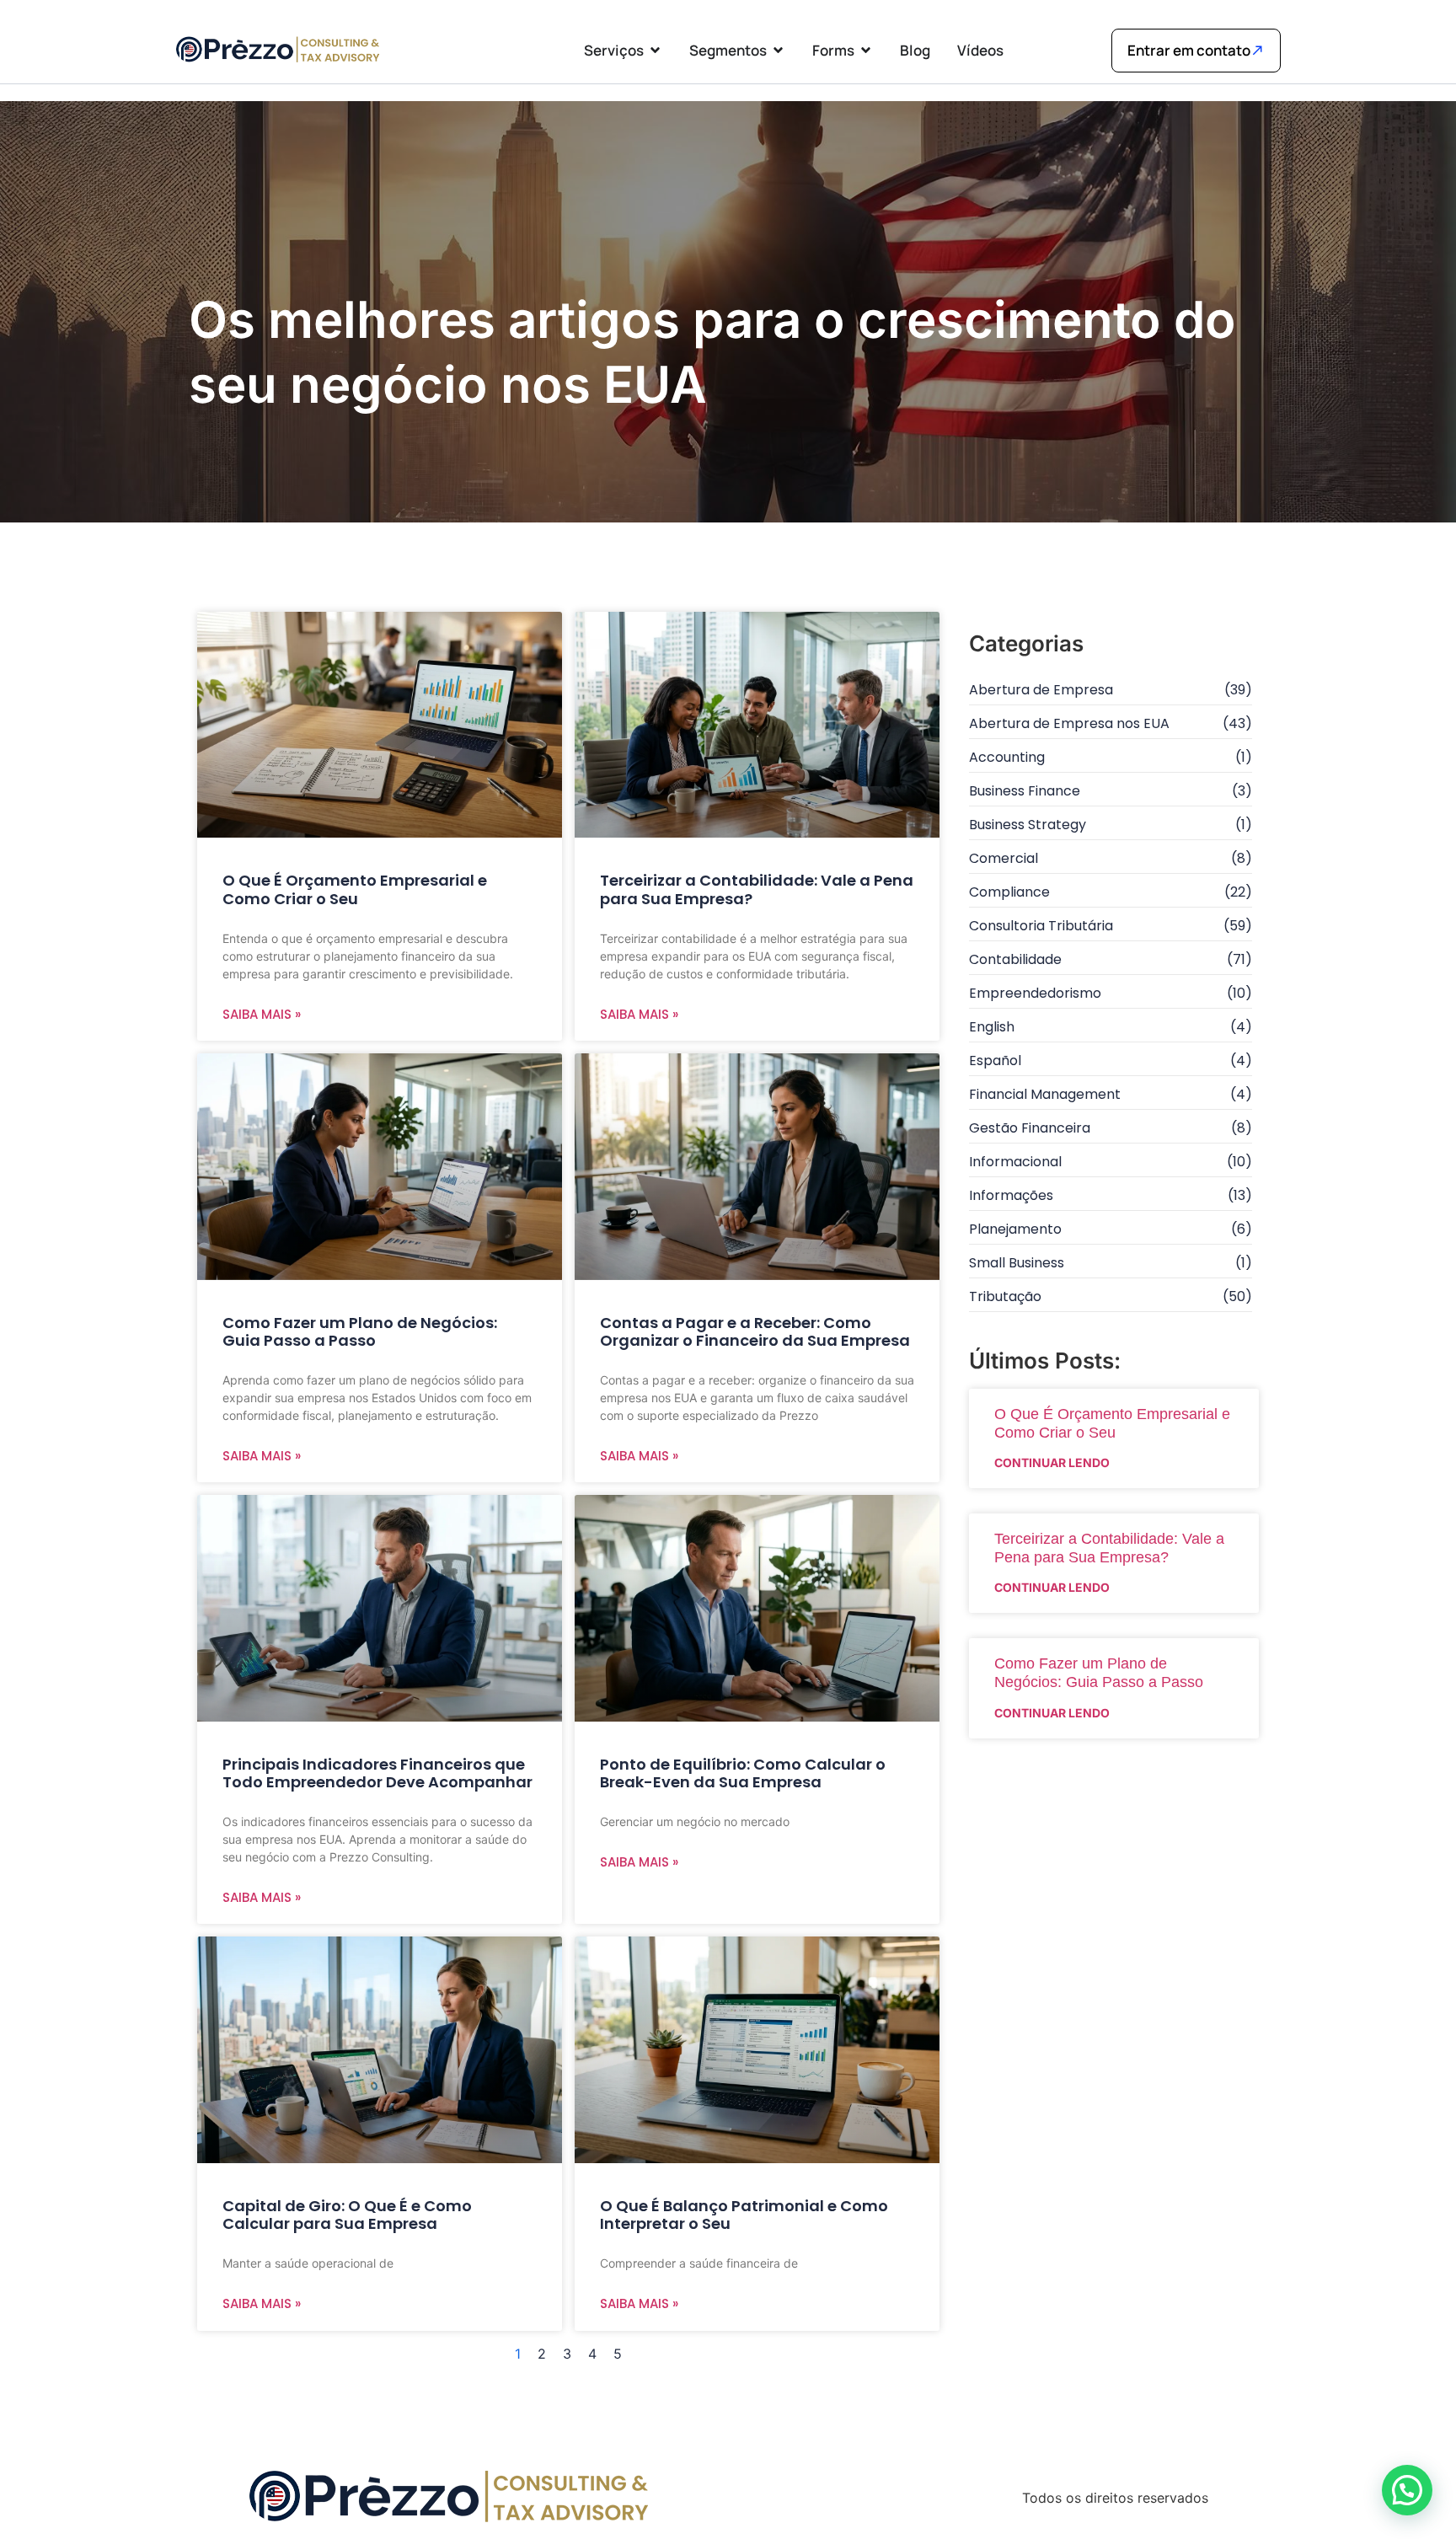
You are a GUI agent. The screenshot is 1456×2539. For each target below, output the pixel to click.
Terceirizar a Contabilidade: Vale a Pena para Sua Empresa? (757, 889)
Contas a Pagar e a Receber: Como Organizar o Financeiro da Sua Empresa (755, 1332)
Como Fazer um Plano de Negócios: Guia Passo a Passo (360, 1332)
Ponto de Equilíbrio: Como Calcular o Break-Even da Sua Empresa (743, 1773)
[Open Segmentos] (778, 50)
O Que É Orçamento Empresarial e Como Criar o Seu (355, 889)
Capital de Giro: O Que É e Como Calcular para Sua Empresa (347, 2215)
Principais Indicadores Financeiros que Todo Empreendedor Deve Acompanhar (377, 1773)
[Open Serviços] (655, 50)
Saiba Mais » (262, 1014)
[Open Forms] (866, 50)
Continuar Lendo (1052, 1462)
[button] (1407, 2490)
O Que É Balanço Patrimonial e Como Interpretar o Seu (744, 2215)
